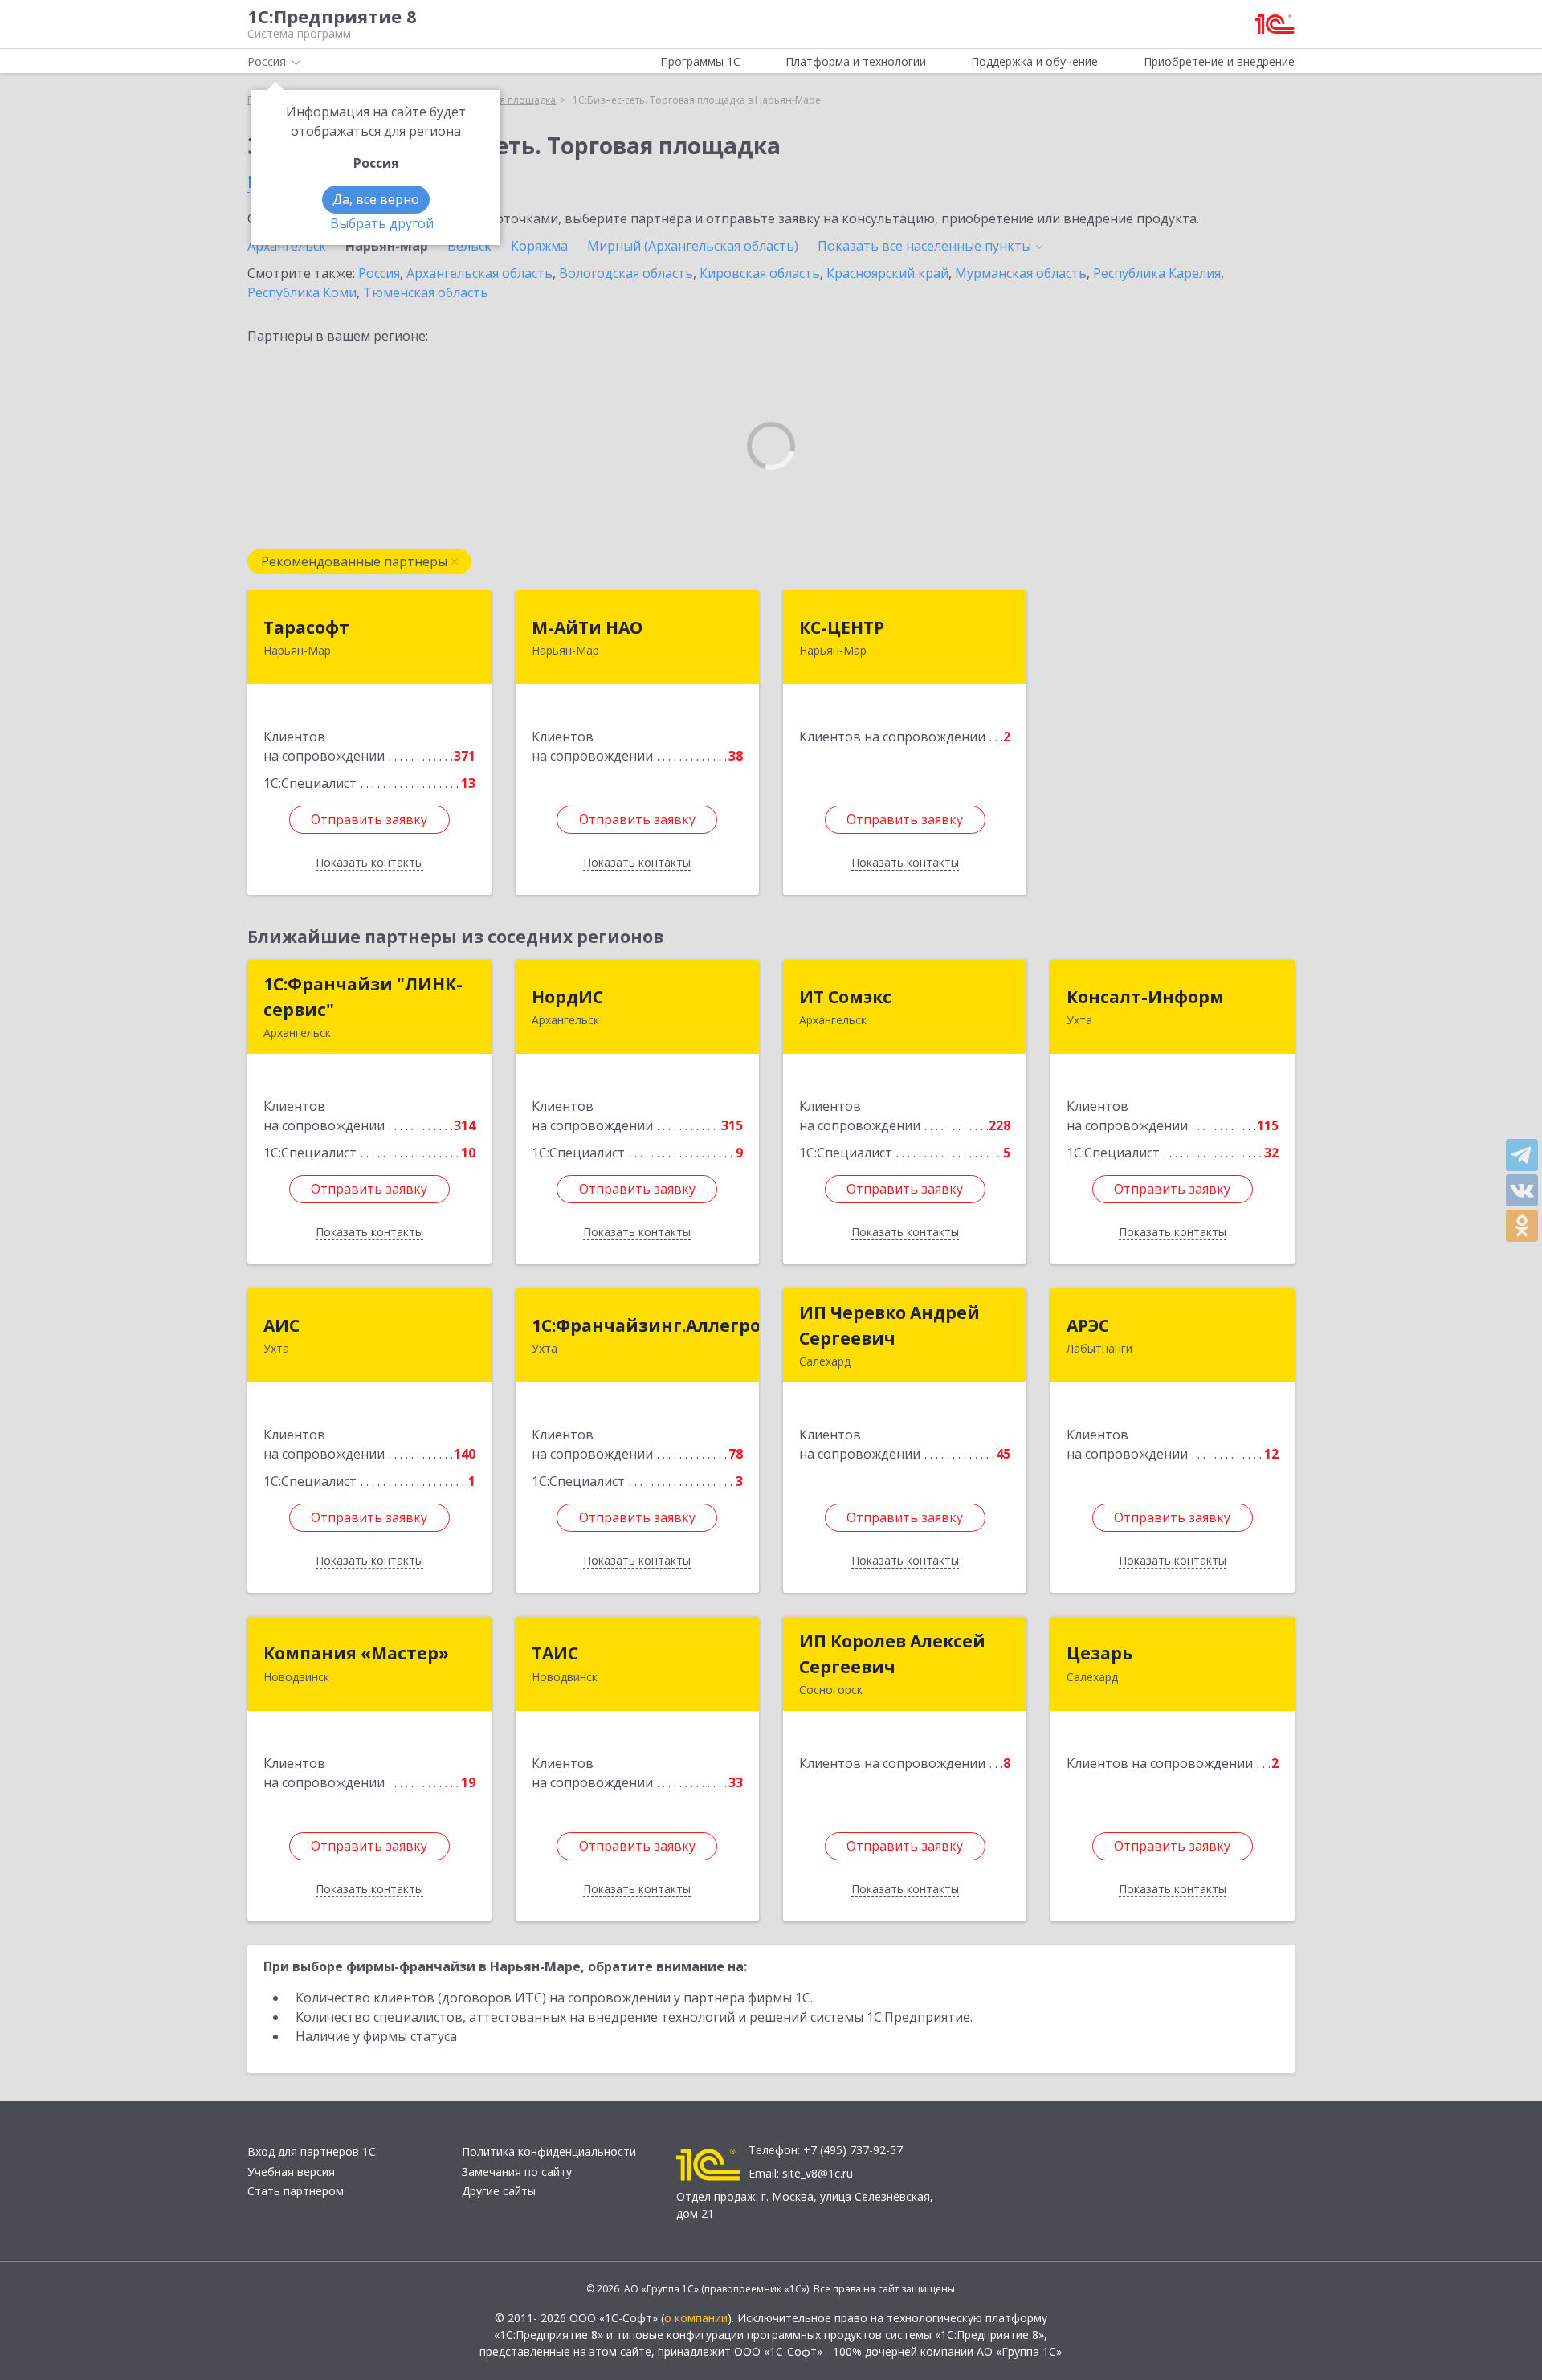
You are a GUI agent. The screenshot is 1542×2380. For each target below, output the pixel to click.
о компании (696, 2318)
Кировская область (760, 273)
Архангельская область (479, 273)
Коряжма (539, 246)
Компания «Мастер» (356, 1653)
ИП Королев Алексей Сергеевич (892, 1654)
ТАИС (555, 1653)
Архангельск (287, 246)
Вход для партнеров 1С (312, 2151)
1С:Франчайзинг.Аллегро (646, 1325)
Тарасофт (306, 627)
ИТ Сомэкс (845, 997)
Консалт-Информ (1145, 997)
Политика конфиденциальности (549, 2151)
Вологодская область (626, 273)
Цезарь (1099, 1653)
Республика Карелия (1157, 273)
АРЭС (1088, 1325)
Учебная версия (291, 2172)
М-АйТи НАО (587, 627)
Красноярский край (887, 273)
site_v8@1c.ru (818, 2173)
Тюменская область (426, 292)
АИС (281, 1325)
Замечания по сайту (517, 2172)
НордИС (567, 997)
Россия (379, 273)
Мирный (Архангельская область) (693, 246)
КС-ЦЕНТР (842, 627)
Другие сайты (499, 2191)
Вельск (469, 246)
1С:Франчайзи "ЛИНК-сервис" (363, 997)
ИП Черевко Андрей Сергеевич (889, 1325)
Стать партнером (296, 2191)
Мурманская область (1021, 273)
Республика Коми (302, 292)
